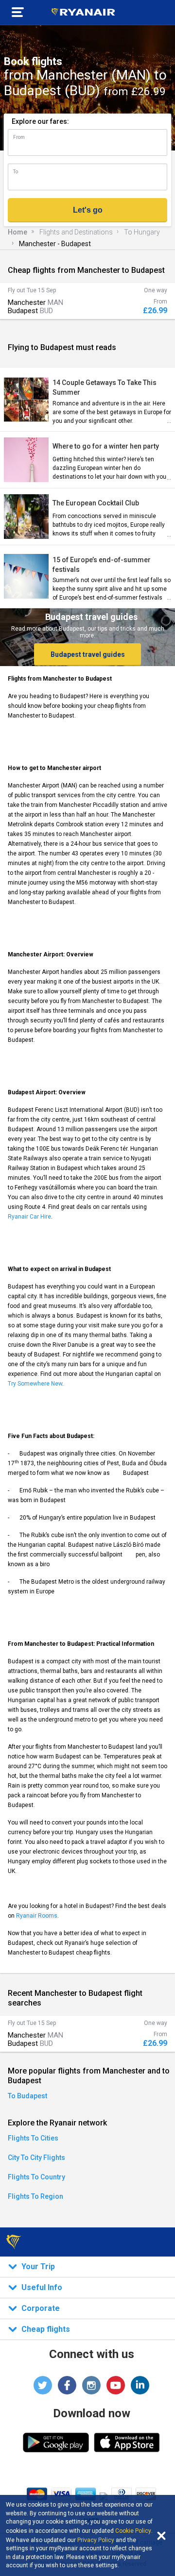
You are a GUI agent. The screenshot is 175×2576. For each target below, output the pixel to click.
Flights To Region (35, 2196)
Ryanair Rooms (37, 1916)
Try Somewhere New (35, 1384)
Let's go (88, 210)
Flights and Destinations (76, 232)
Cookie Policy (133, 2531)
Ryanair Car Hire (29, 1217)
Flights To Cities (33, 2138)
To (16, 172)
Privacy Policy (96, 2540)
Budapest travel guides (88, 654)
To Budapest (27, 2096)
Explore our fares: (40, 121)
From (19, 137)
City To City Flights (36, 2158)
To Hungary (142, 232)
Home (17, 232)
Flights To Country (36, 2177)
